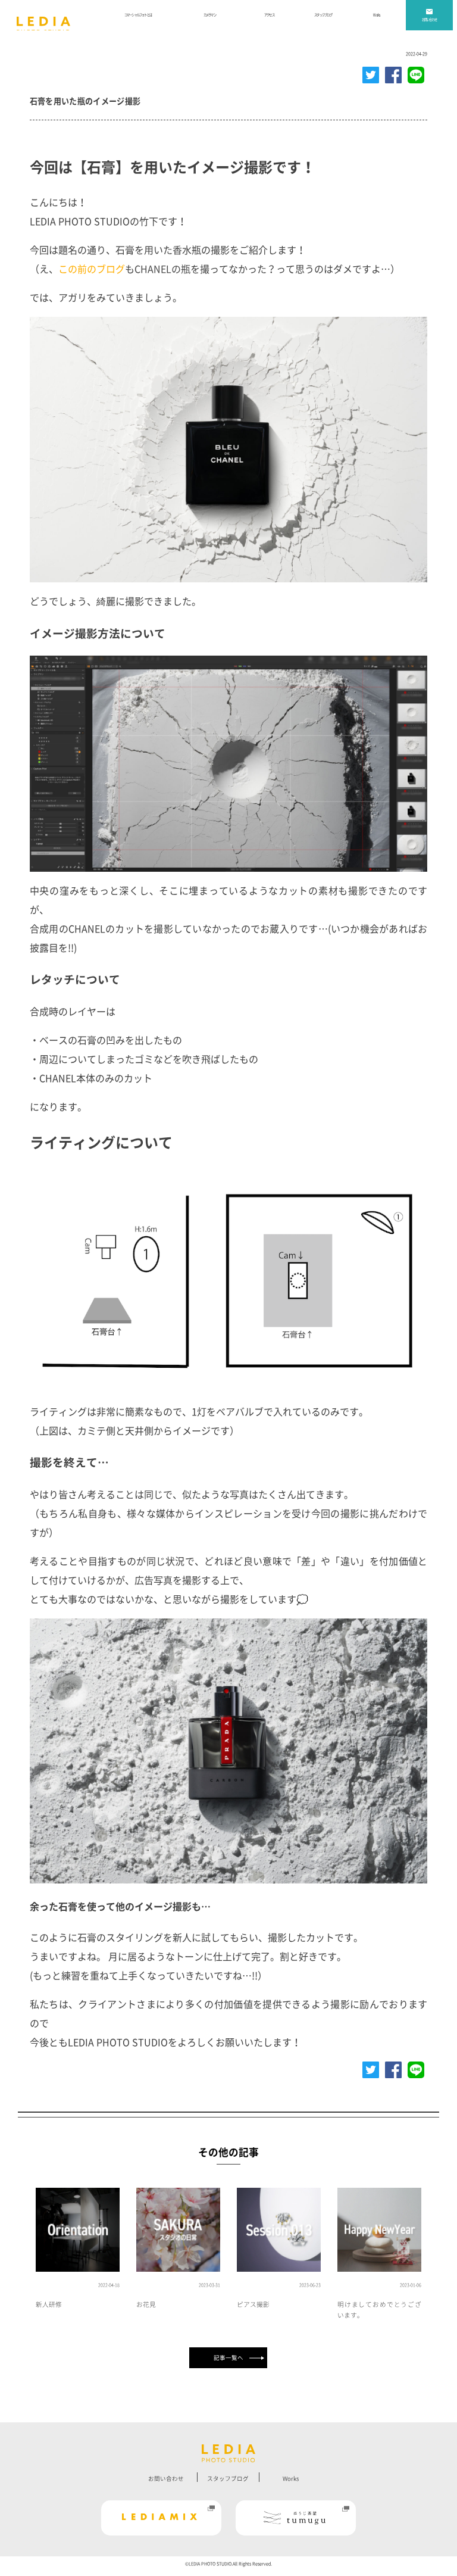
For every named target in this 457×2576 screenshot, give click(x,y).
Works (291, 2479)
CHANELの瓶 (162, 269)
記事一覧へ (228, 2358)
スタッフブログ (228, 2479)
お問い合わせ (166, 2479)
